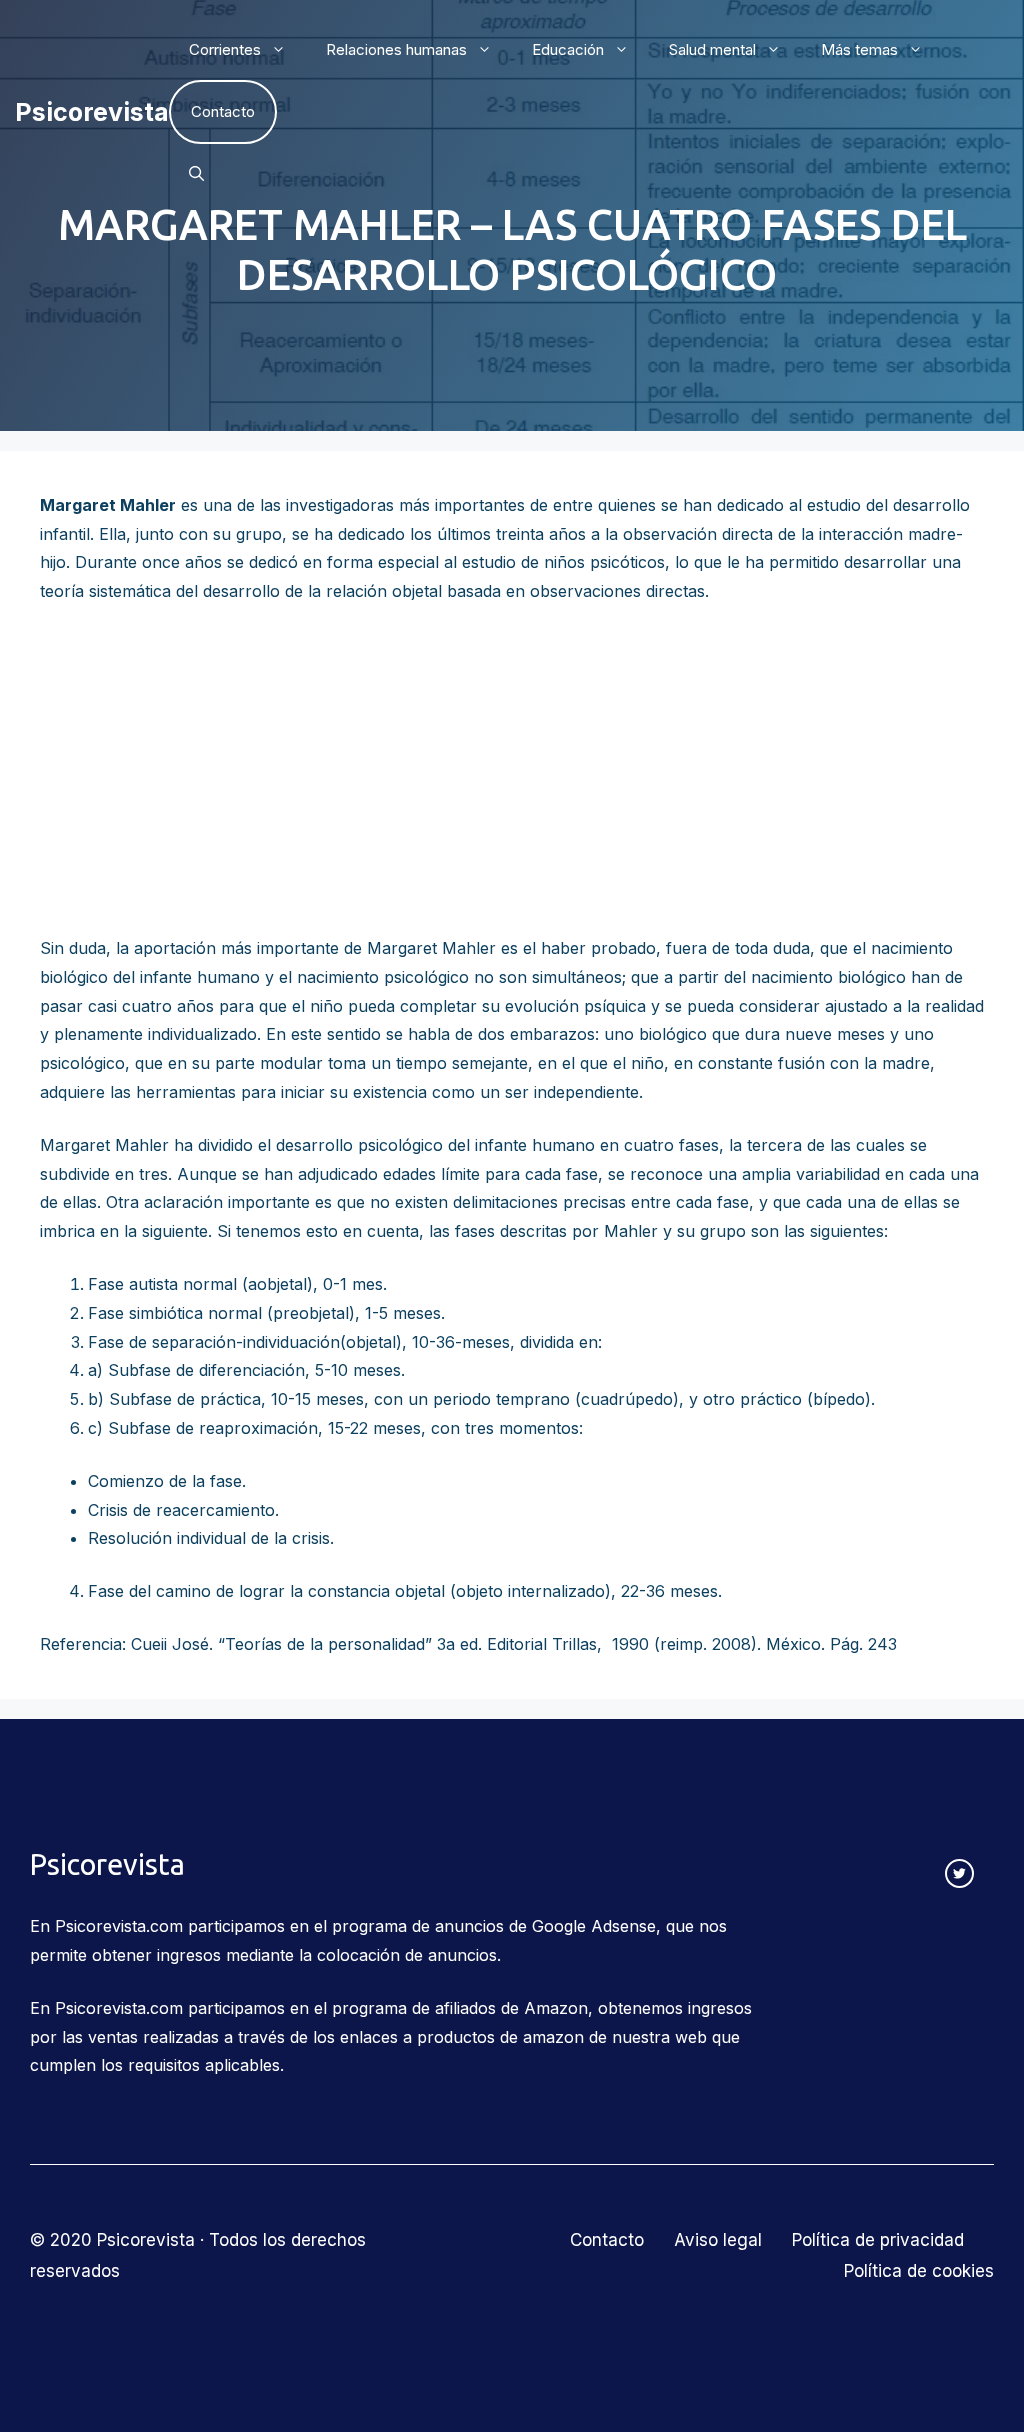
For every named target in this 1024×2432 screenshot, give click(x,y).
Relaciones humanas (396, 49)
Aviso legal (718, 2240)
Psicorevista (92, 112)
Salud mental (712, 49)
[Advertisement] (512, 770)
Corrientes (225, 49)
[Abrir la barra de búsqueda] (196, 174)
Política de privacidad (878, 2240)
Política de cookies (919, 2271)
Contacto (223, 111)
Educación (568, 49)
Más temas (859, 49)
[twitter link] (959, 1873)
